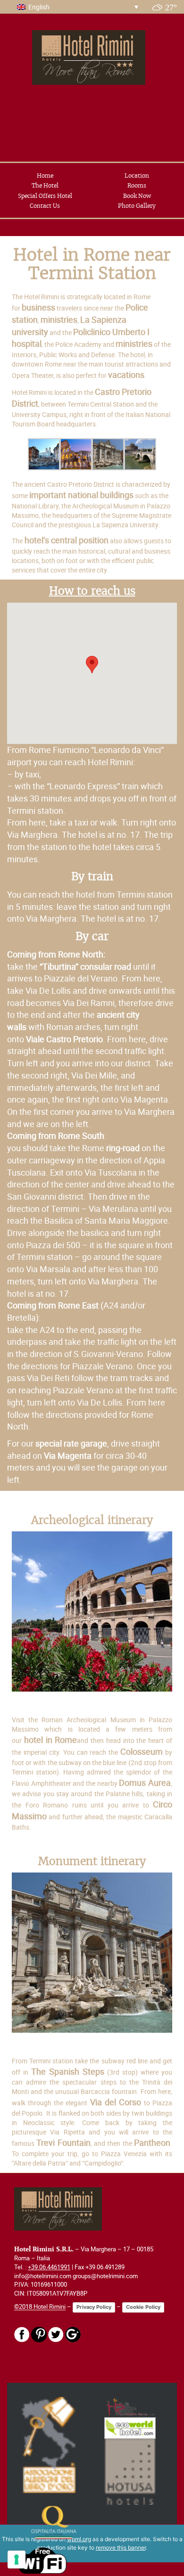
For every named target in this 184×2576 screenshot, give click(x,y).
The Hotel (45, 185)
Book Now (137, 196)
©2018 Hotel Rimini (40, 2307)
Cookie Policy (143, 2307)
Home (45, 176)
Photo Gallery (137, 206)
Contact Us (45, 206)
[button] (92, 665)
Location (137, 176)
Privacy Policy (94, 2307)
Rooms (137, 185)
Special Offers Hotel (45, 196)
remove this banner (121, 2547)
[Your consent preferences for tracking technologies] (17, 2560)
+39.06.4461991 (49, 2267)
